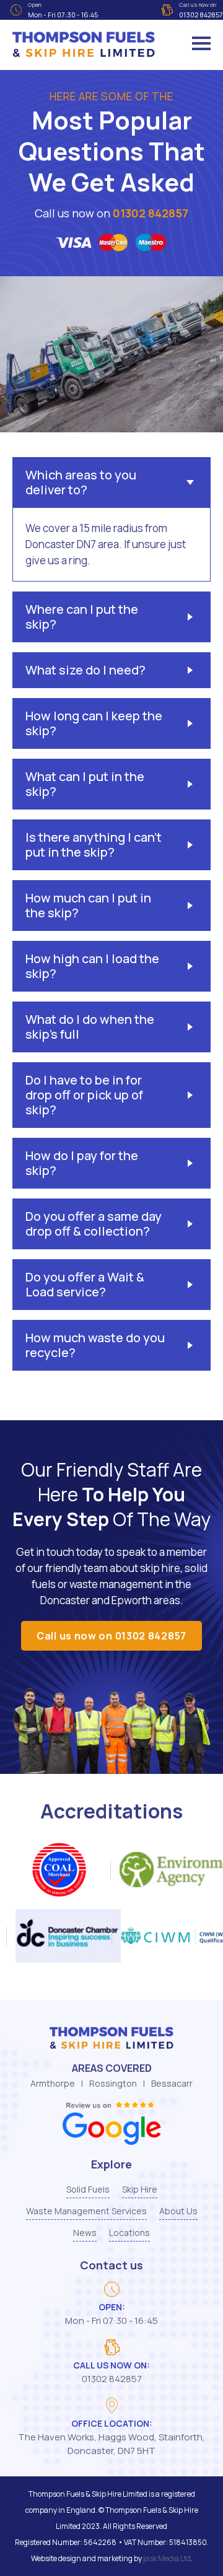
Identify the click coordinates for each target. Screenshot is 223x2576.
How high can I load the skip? (92, 966)
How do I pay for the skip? (82, 1163)
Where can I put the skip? (82, 617)
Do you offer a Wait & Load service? (85, 1284)
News (85, 2233)
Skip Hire (140, 2189)
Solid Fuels (88, 2189)
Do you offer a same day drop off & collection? (94, 1224)
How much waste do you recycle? (95, 1345)
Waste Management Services (86, 2211)
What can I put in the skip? (85, 784)
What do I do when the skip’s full (90, 1027)
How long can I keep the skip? (94, 723)
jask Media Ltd (167, 2558)
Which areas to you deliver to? (81, 482)
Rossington (113, 2083)
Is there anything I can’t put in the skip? (94, 845)
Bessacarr (172, 2083)
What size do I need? (85, 670)
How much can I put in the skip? (88, 905)
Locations (129, 2233)
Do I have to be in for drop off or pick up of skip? (84, 1095)
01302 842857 (151, 213)
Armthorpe (53, 2083)
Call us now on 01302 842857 (111, 1636)
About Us (178, 2211)
